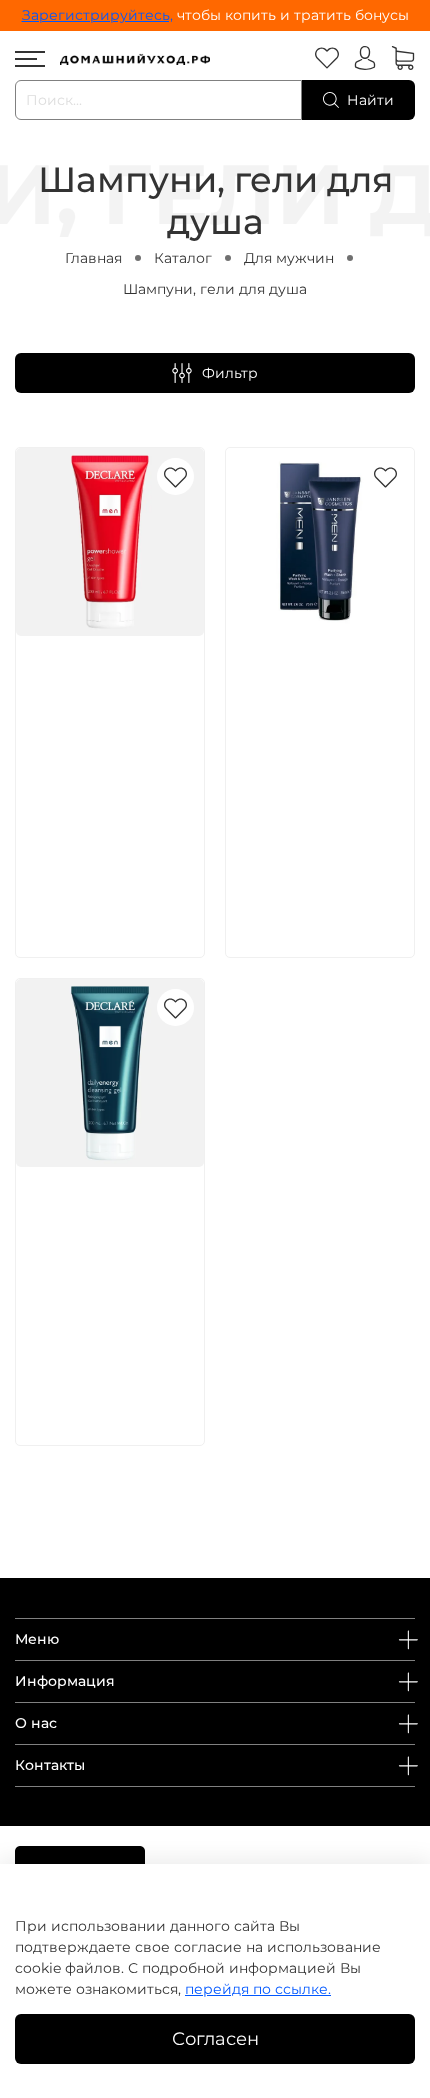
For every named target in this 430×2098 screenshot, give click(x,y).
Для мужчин (289, 258)
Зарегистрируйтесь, (97, 15)
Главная (93, 258)
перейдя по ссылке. (258, 1989)
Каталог (183, 258)
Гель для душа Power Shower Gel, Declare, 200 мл (107, 702)
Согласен (215, 2038)
